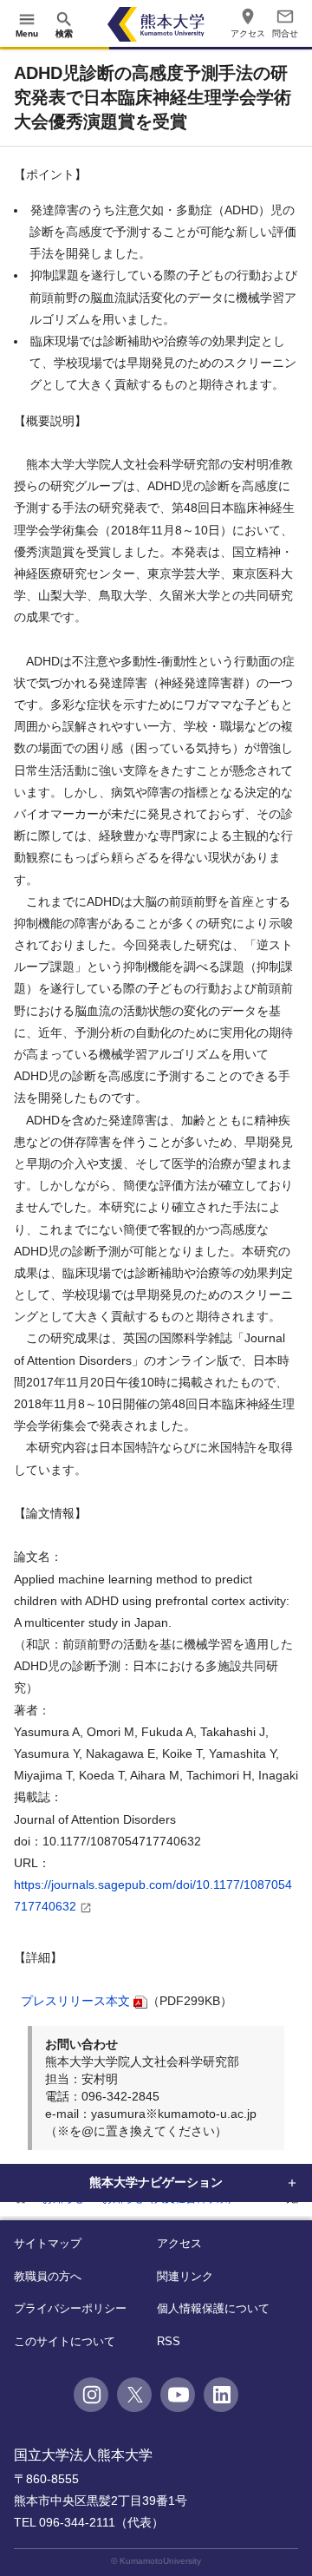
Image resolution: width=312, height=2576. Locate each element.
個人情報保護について (213, 2308)
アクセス (179, 2243)
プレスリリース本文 (75, 2001)
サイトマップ (48, 2243)
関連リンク (185, 2276)
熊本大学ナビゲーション (156, 2182)
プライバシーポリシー (70, 2308)
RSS (169, 2341)
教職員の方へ (48, 2276)
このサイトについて (65, 2341)
